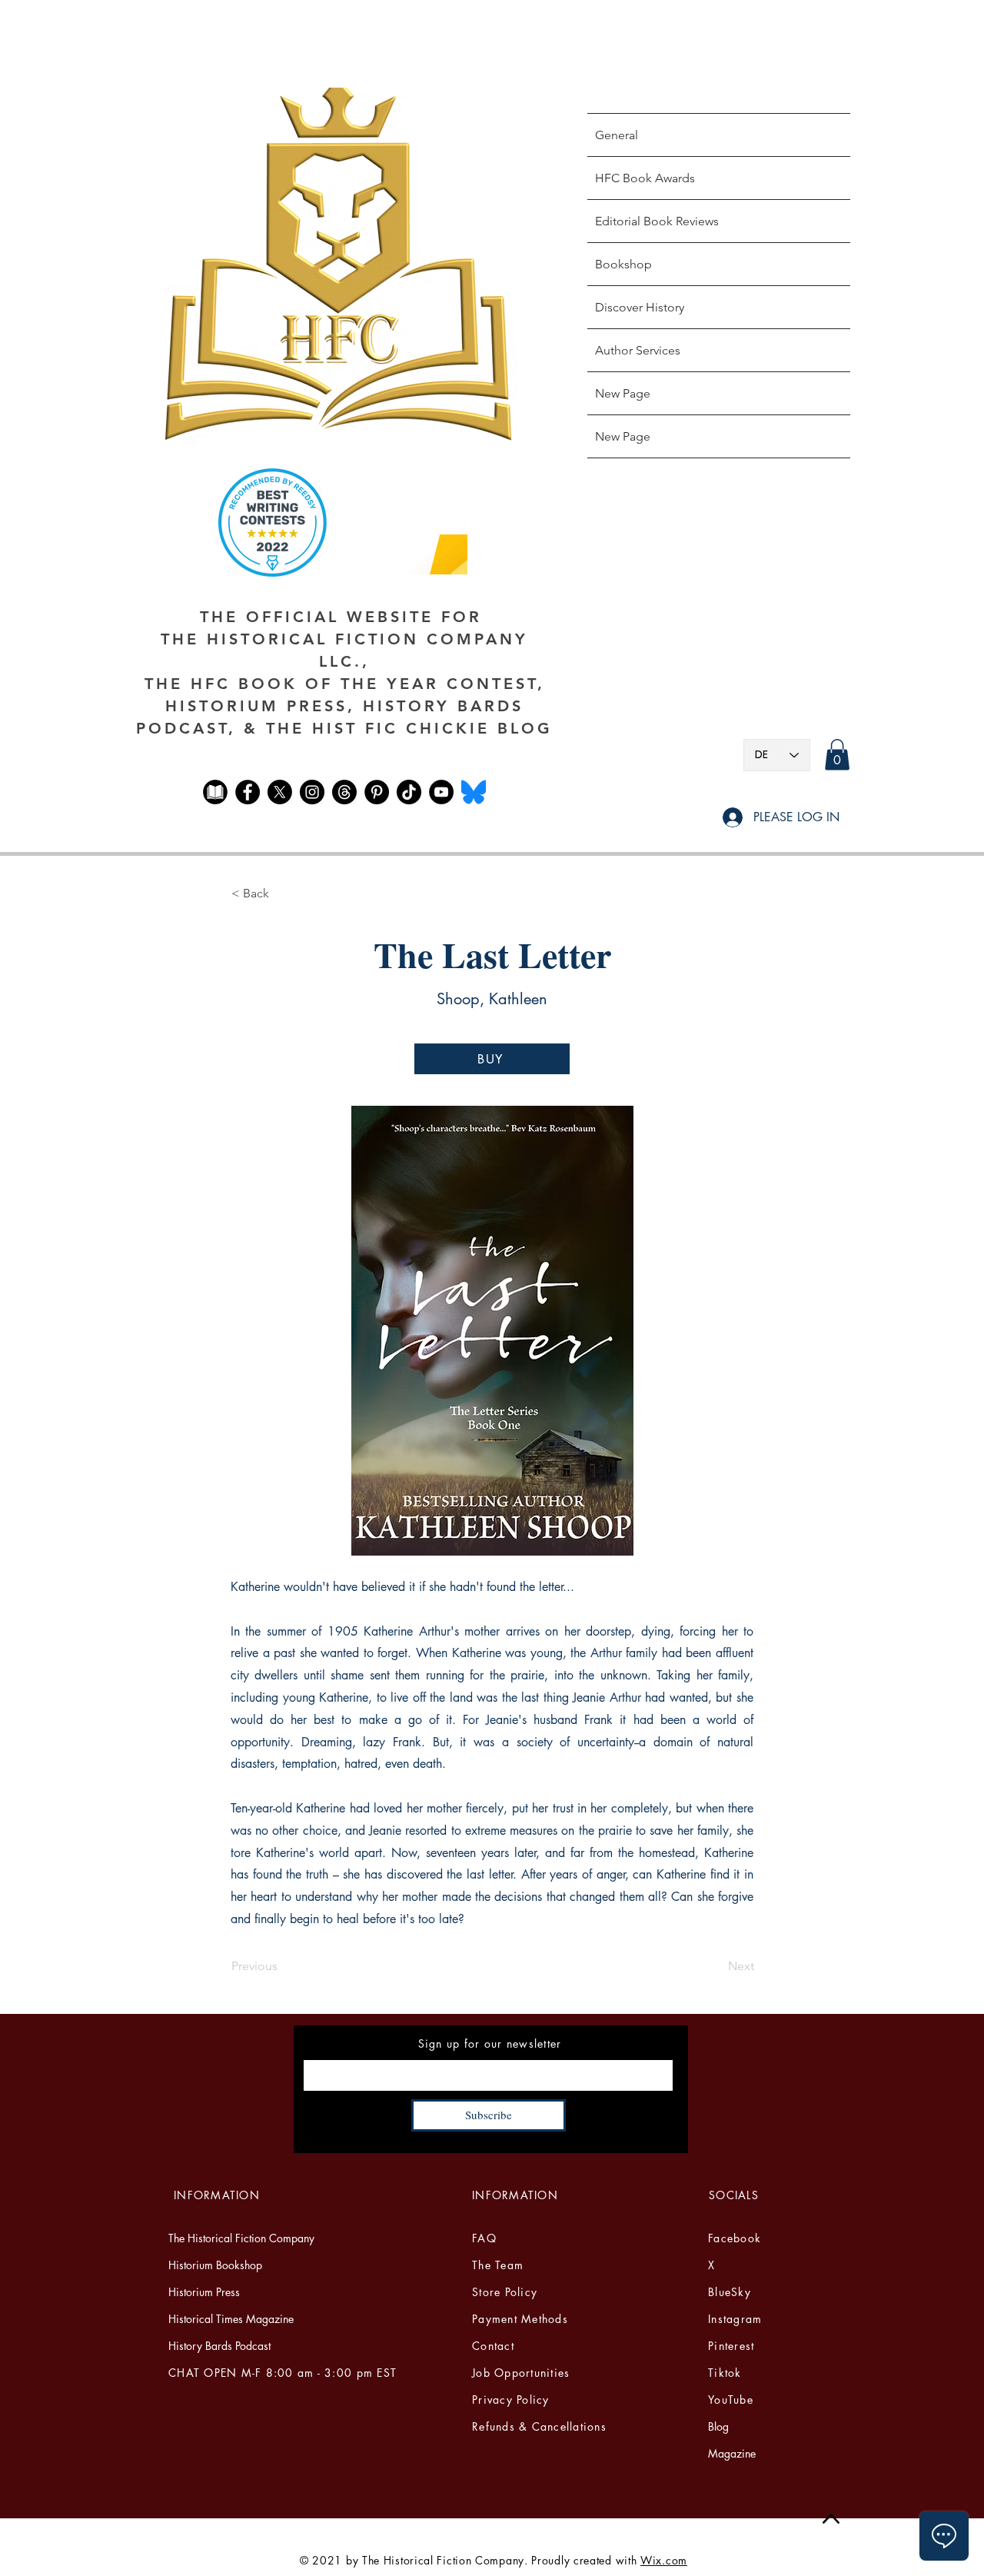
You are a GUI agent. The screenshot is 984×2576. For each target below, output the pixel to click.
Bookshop (623, 264)
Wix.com (664, 2560)
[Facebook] (248, 792)
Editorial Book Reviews (657, 221)
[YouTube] (441, 792)
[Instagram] (312, 792)
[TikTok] (409, 792)
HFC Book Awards (645, 178)
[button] (837, 755)
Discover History (640, 307)
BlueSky (730, 2292)
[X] (280, 792)
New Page (623, 393)
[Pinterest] (377, 792)
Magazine (732, 2453)
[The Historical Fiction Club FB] (215, 792)
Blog (718, 2426)
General (617, 135)
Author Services (638, 350)
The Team (498, 2265)
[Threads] (344, 792)
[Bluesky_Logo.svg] (474, 792)
